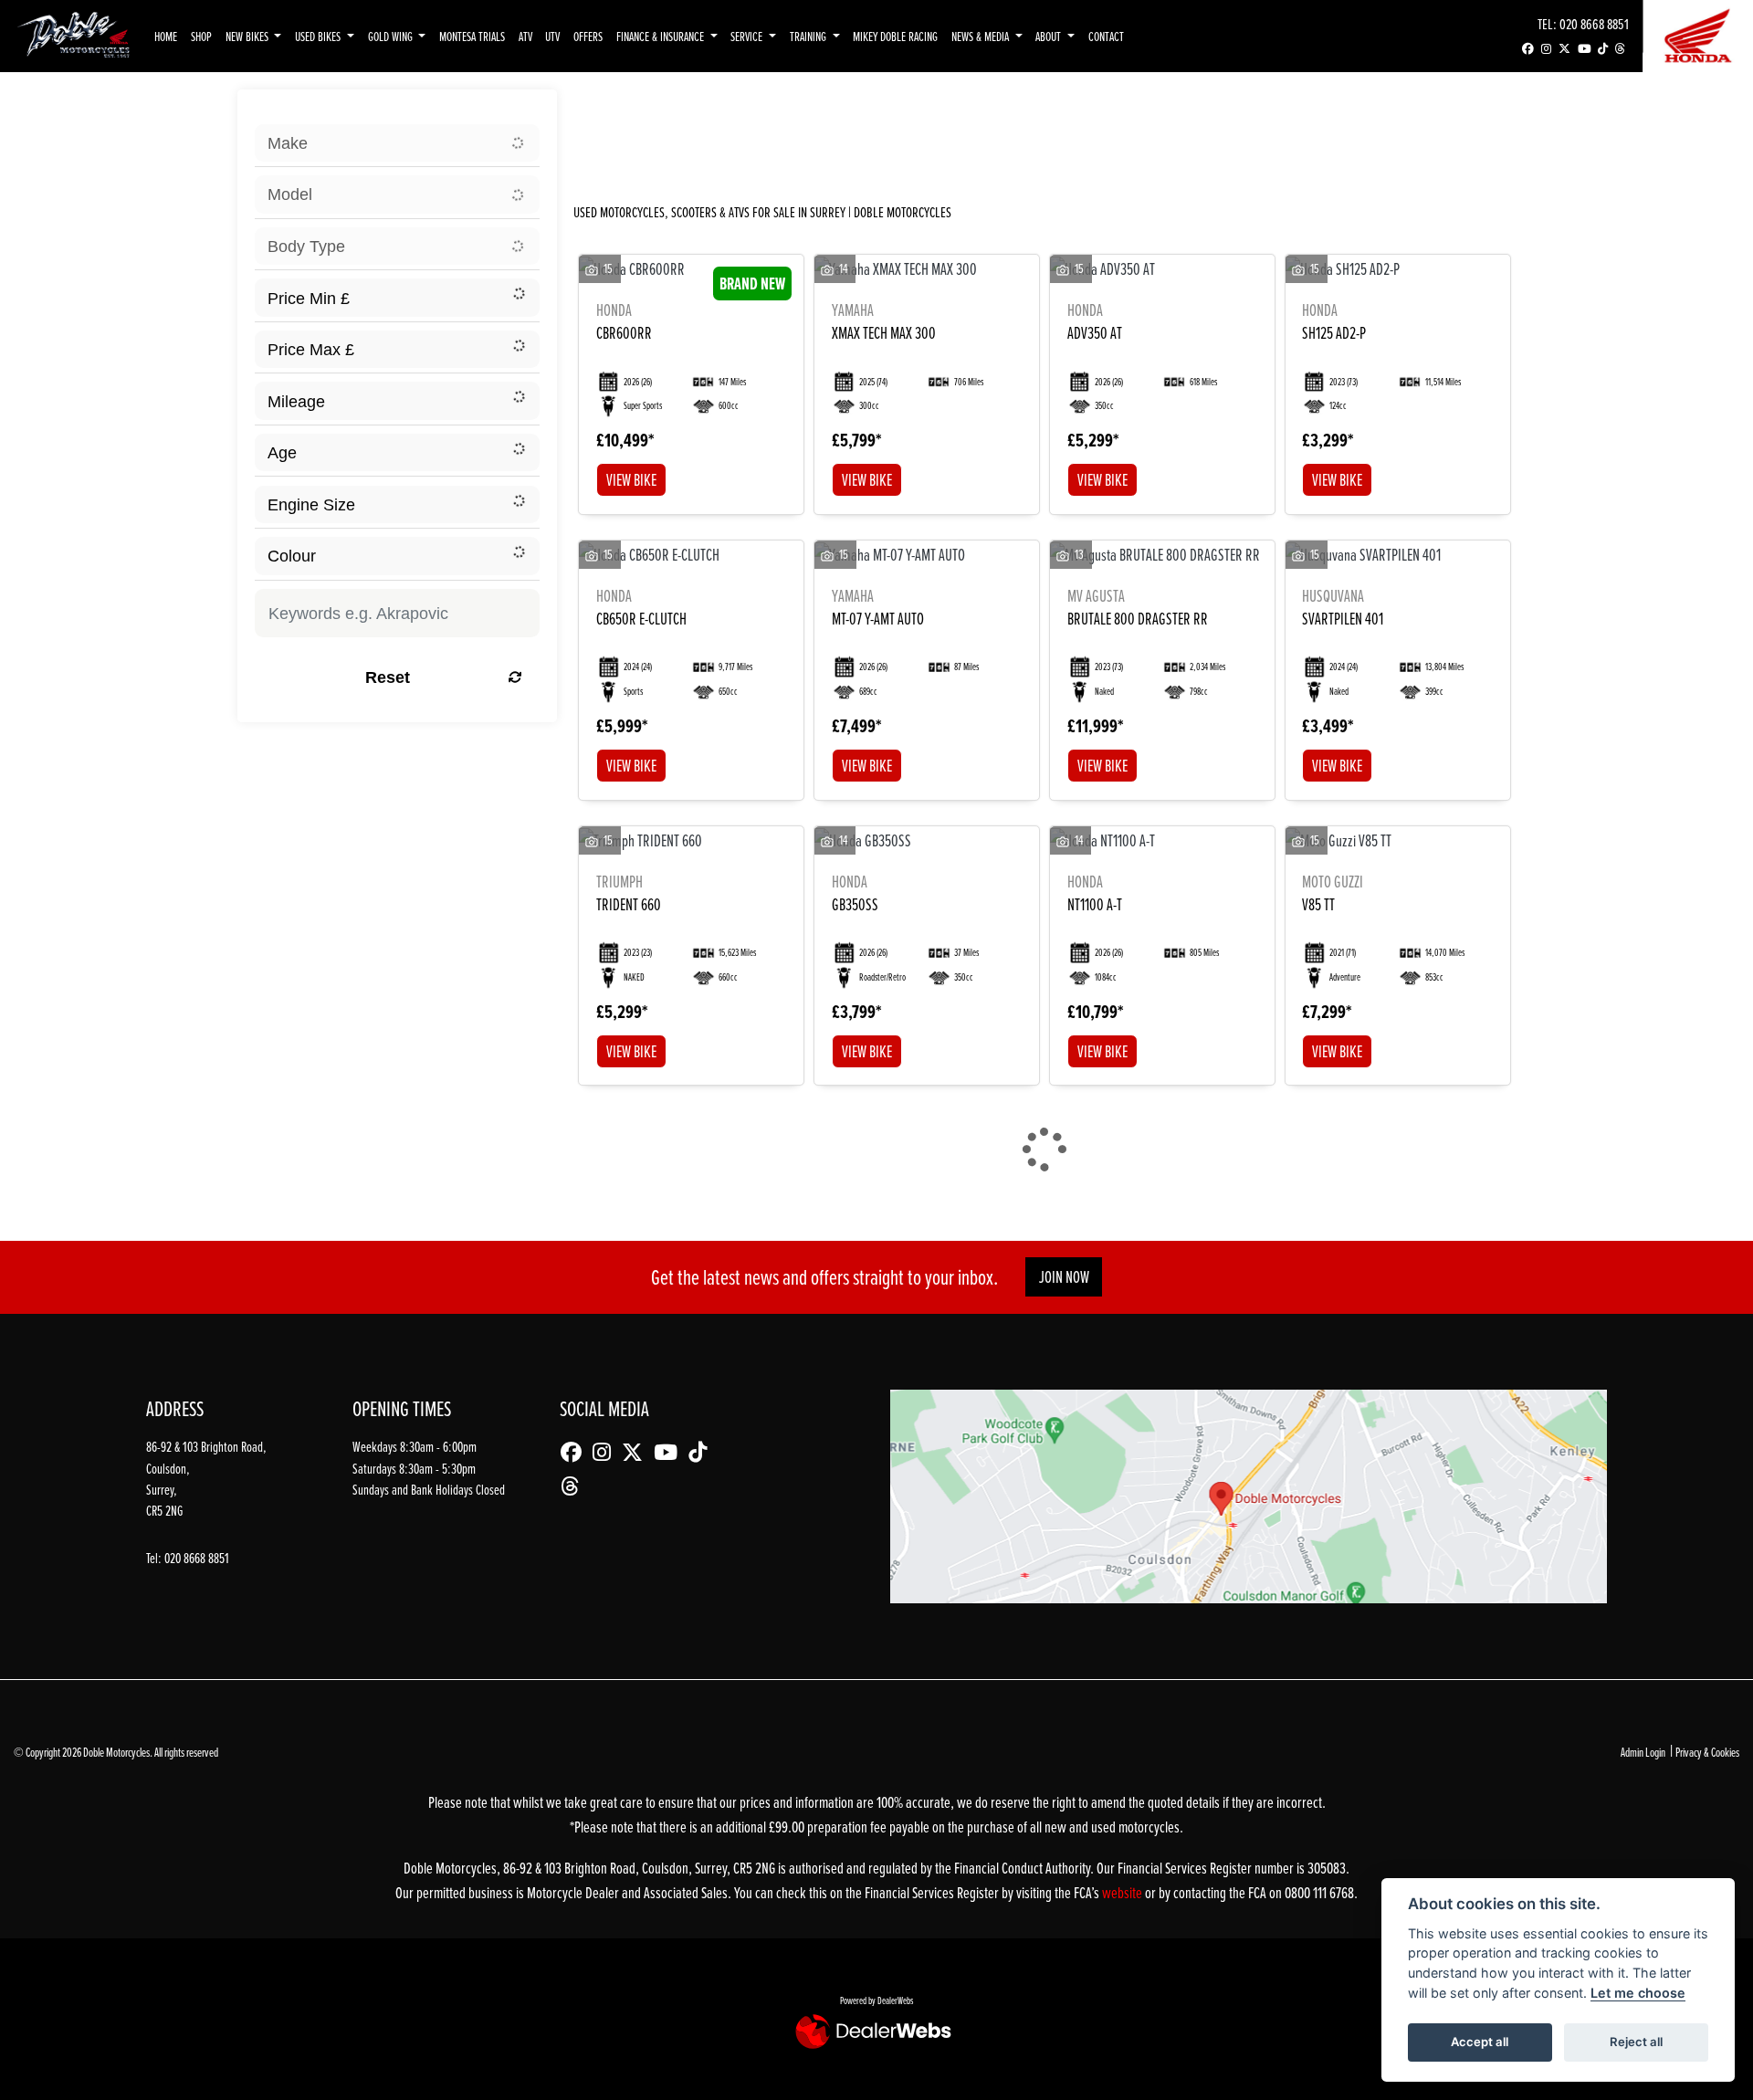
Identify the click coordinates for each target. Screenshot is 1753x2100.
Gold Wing (392, 36)
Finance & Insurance (661, 36)
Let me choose (1638, 1993)
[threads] (1620, 49)
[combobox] (397, 143)
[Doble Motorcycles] (73, 34)
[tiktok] (1603, 49)
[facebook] (1528, 49)
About (1050, 36)
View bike (631, 480)
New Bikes (248, 36)
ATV (525, 36)
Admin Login (1643, 1752)
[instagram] (1546, 49)
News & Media (981, 36)
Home (166, 36)
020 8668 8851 (1594, 23)
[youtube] (1584, 49)
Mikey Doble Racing (895, 36)
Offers (588, 36)
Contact (1106, 36)
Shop (201, 36)
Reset (388, 677)
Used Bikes (319, 36)
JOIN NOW (1064, 1277)
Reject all (1636, 2042)
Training (809, 36)
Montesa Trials (472, 36)
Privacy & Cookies (1707, 1752)
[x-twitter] (1564, 49)
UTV (552, 36)
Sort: (607, 110)
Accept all (1480, 2042)
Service (748, 36)
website (1123, 1892)
